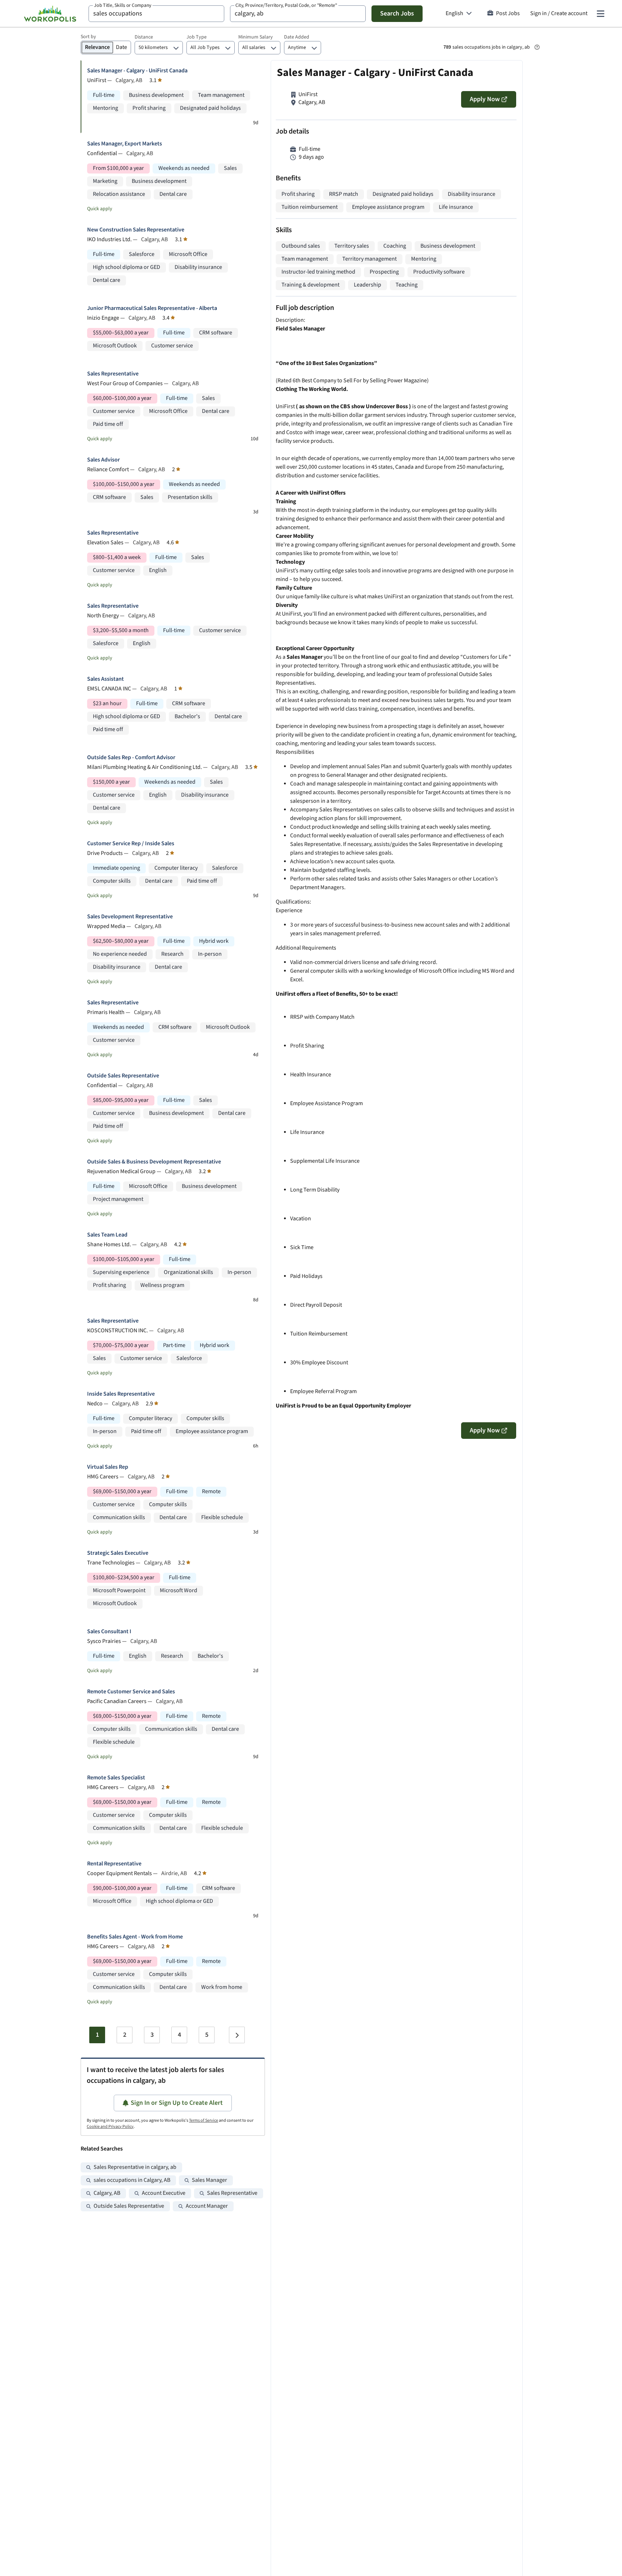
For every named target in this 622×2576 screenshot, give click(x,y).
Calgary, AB (107, 2193)
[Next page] (237, 2035)
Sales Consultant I (109, 1632)
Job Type (197, 37)
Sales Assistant (105, 679)
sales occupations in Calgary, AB (132, 2180)
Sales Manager (209, 2180)
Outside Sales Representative (123, 1076)
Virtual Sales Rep (108, 1467)
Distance (144, 37)
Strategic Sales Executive (118, 1553)
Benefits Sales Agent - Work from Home (135, 1937)
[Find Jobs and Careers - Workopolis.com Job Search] (50, 14)
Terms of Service (204, 2120)
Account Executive (164, 2193)
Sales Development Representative (130, 917)
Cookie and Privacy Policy (110, 2127)
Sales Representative (113, 374)
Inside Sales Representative (121, 1394)
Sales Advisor (103, 460)
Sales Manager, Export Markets (125, 144)
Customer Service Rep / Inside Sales (131, 844)
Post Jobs (508, 13)
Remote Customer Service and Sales (131, 1692)
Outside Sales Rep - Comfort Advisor (131, 758)
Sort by (88, 37)
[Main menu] (600, 14)
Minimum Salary (256, 37)
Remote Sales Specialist (116, 1778)
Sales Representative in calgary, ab (135, 2167)
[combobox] (156, 14)
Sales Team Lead (107, 1235)
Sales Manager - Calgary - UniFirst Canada (137, 71)
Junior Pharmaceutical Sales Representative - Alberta (152, 308)
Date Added (297, 37)
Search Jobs (397, 13)
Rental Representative (114, 1864)
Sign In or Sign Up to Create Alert (177, 2103)
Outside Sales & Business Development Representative (154, 1162)
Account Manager (207, 2206)
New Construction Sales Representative (136, 230)
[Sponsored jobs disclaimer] (537, 47)
